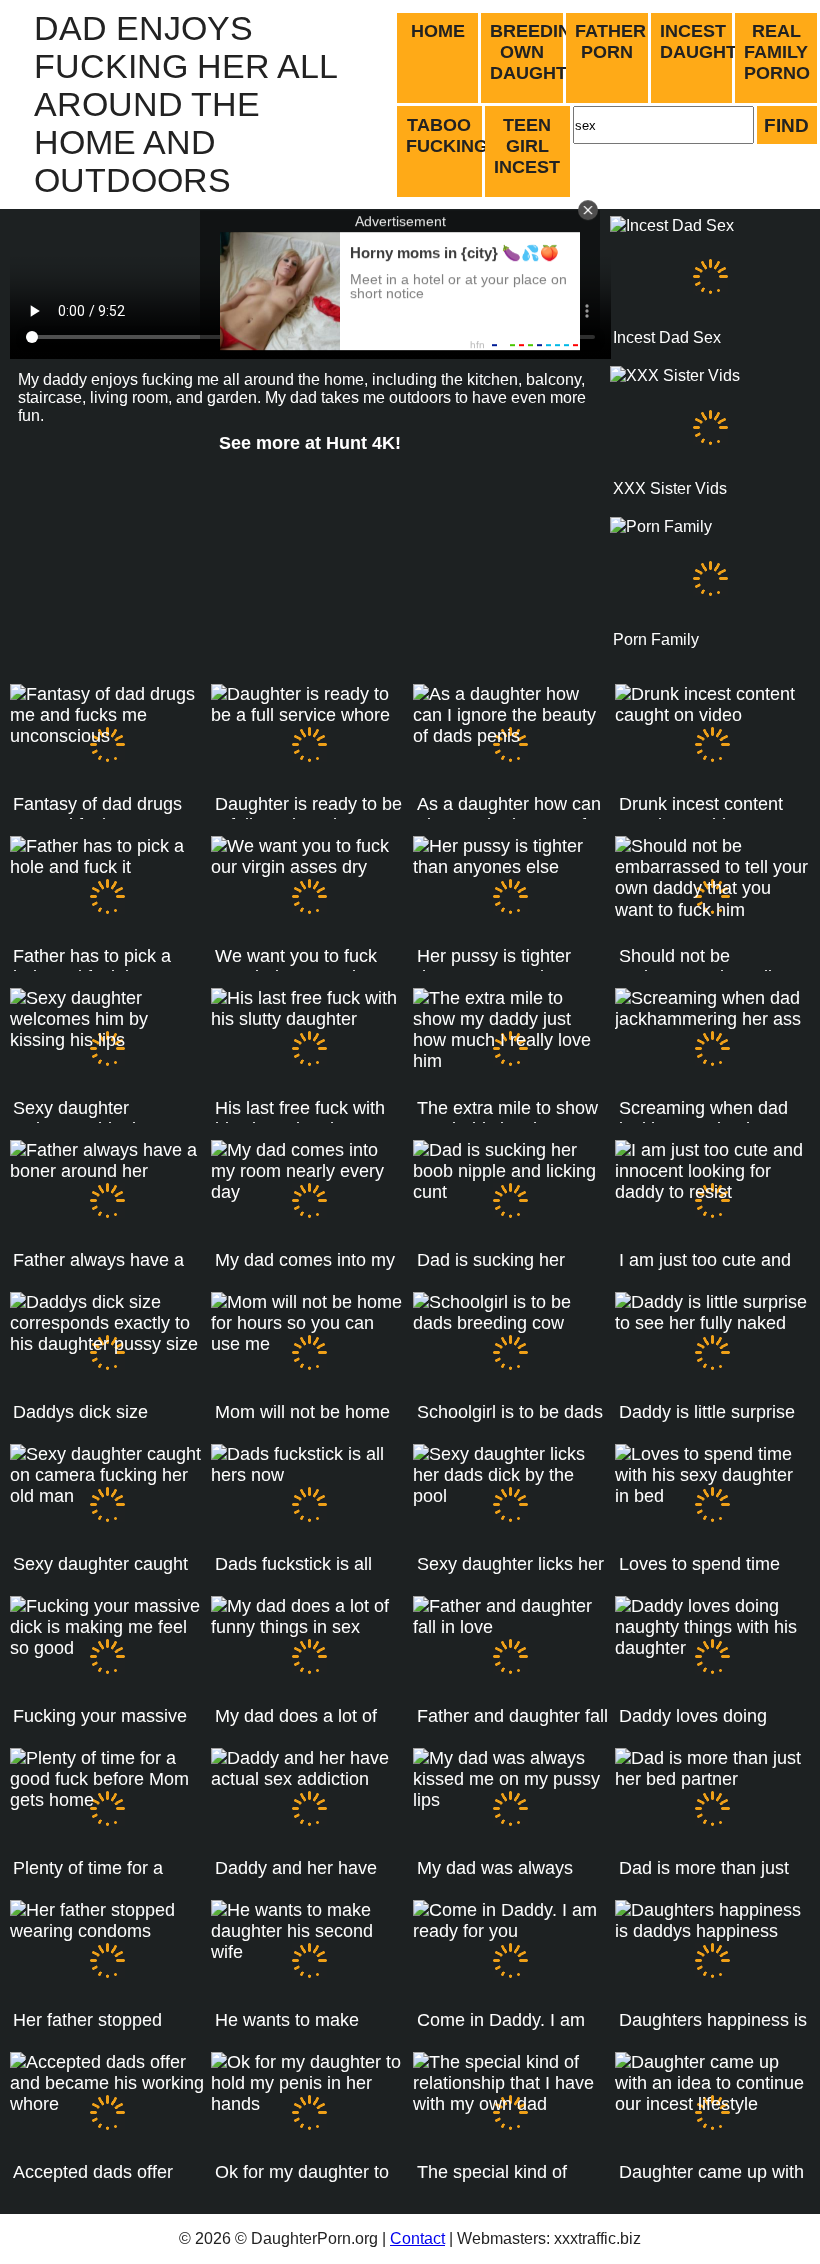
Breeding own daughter (528, 52)
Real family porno (777, 52)
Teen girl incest (527, 146)
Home (438, 31)
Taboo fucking (445, 135)
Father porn (610, 41)
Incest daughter (698, 41)
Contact (417, 2238)
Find (786, 125)
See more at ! (310, 443)
